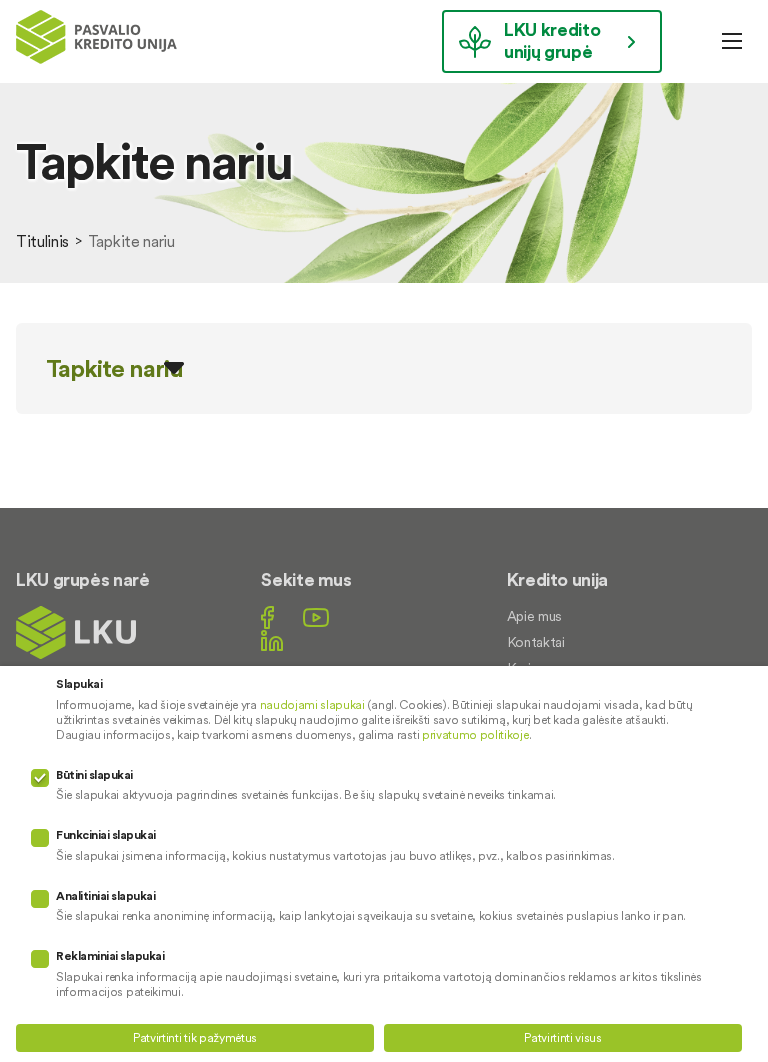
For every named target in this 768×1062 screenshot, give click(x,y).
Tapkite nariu (115, 368)
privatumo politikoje (475, 734)
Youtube (316, 617)
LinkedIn (272, 640)
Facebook (267, 617)
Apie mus (534, 616)
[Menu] (732, 41)
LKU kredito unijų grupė (552, 40)
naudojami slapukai (312, 704)
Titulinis (42, 241)
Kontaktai (536, 642)
